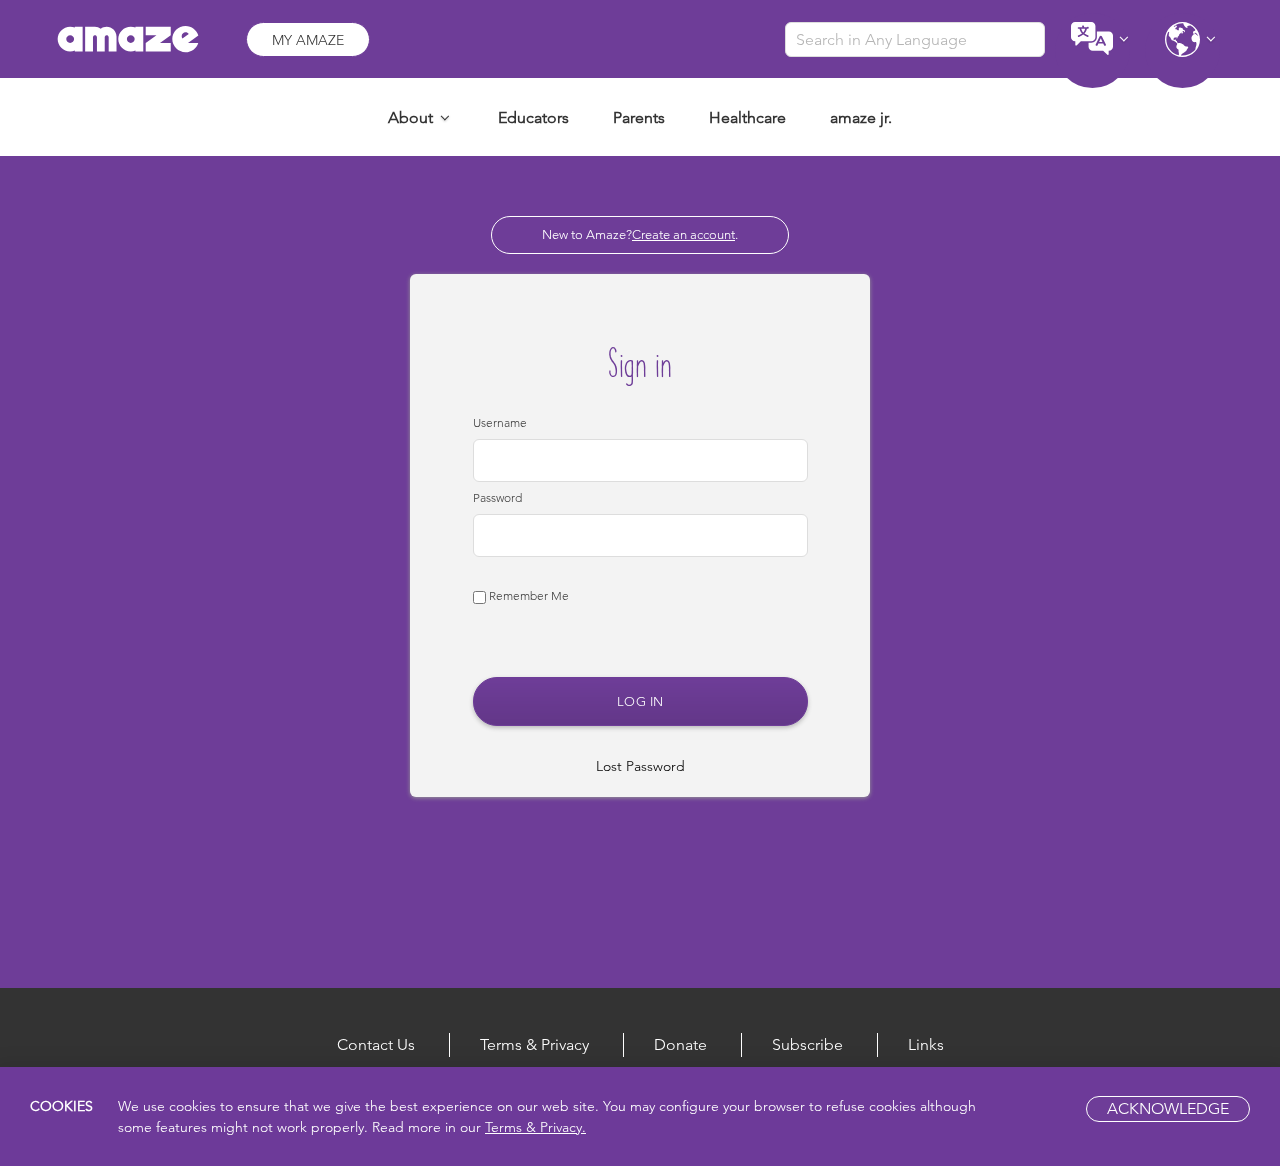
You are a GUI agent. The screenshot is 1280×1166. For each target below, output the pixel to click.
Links (926, 1044)
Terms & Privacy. (535, 1127)
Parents (639, 117)
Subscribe (807, 1044)
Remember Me (527, 595)
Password (497, 497)
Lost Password (640, 766)
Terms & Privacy (534, 1044)
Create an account (683, 234)
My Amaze (308, 40)
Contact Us (376, 1044)
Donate (680, 1044)
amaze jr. (861, 117)
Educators (533, 117)
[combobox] (915, 39)
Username (500, 422)
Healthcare (747, 117)
